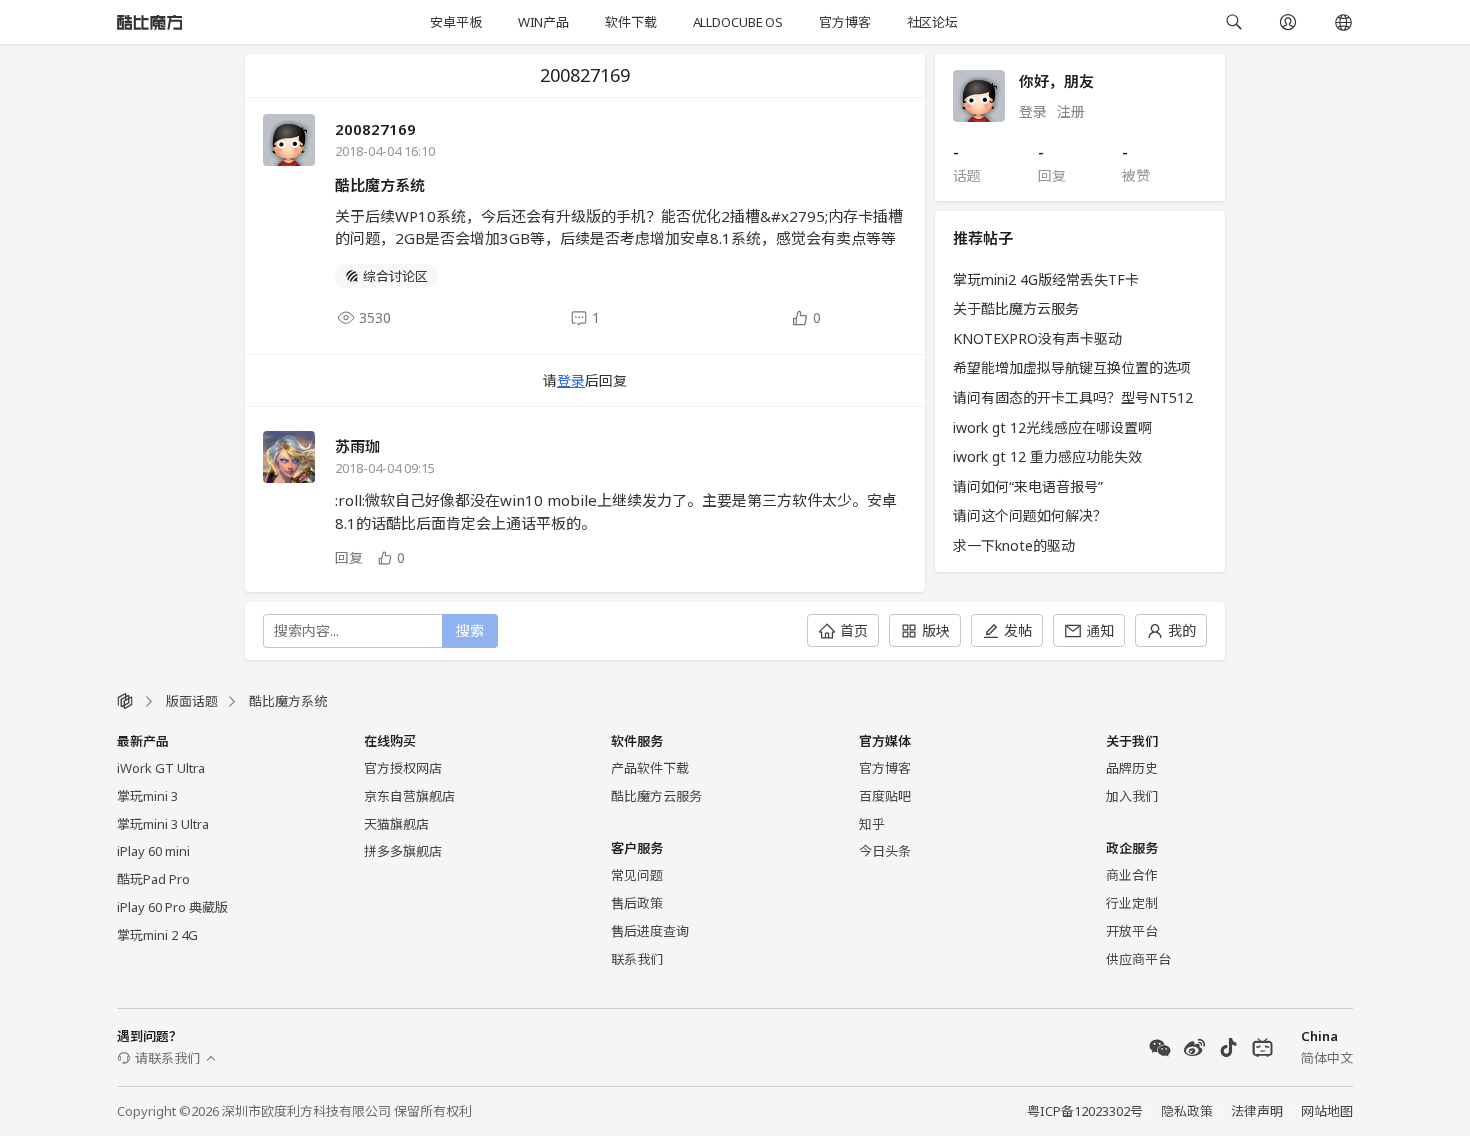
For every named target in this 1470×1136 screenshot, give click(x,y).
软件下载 (630, 22)
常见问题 (637, 875)
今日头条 (885, 851)
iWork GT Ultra (161, 768)
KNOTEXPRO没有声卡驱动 (1037, 338)
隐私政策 (1187, 1111)
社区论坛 (932, 22)
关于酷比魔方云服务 (1016, 308)
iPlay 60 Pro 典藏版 (172, 907)
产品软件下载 (650, 768)
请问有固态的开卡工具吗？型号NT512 (1073, 397)
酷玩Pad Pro (153, 879)
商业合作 (1132, 875)
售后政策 (637, 903)
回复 (349, 557)
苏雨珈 (357, 446)
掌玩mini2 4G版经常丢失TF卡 (1046, 279)
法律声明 (1257, 1111)
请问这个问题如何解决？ (1030, 515)
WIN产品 (543, 22)
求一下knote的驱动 (1014, 545)
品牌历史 (1132, 768)
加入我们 (1132, 796)
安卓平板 (455, 22)
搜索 (470, 630)
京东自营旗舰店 (409, 796)
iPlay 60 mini (153, 851)
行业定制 (1132, 903)
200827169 (375, 129)
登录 (571, 380)
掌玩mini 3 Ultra (163, 824)
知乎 (872, 824)
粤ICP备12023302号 (1085, 1111)
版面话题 (192, 701)
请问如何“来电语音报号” (1028, 486)
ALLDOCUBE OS (738, 22)
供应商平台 (1138, 959)
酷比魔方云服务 (656, 796)
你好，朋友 (1056, 81)
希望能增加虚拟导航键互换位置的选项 (1072, 367)
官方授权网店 (403, 768)
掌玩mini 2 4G (157, 935)
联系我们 (637, 959)
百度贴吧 (885, 796)
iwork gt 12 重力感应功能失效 (1047, 456)
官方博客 (844, 22)
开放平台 (1132, 931)
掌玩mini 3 (147, 796)
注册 (1071, 111)
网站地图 (1327, 1111)
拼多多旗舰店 (403, 851)
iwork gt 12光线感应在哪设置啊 (1052, 427)
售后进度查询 (650, 931)
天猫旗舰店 (396, 824)
